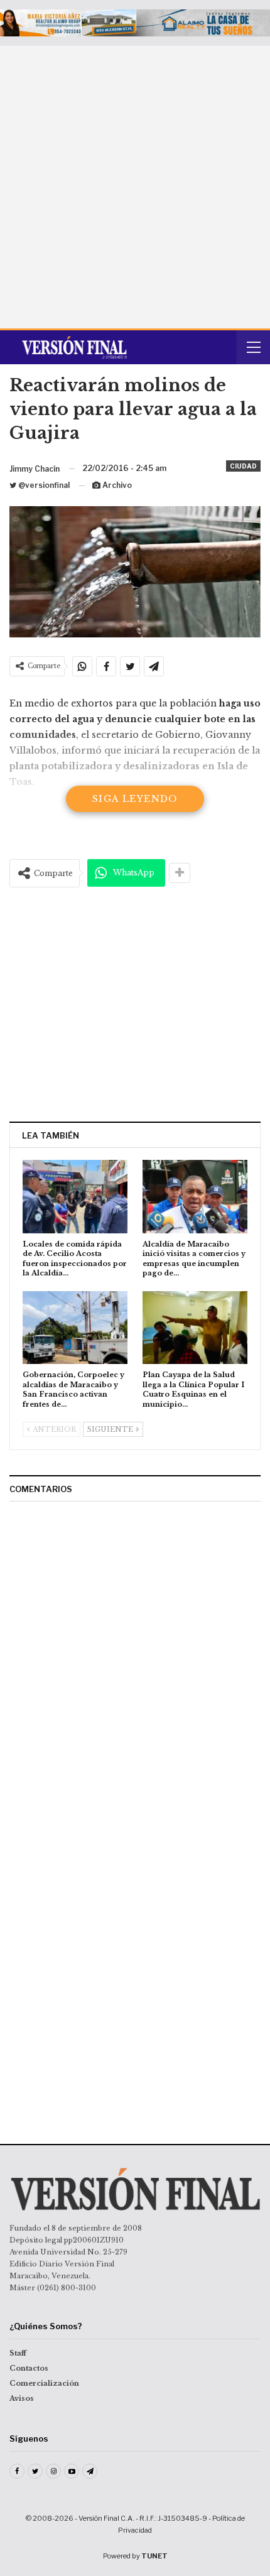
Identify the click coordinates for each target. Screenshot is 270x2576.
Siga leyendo (135, 799)
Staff (18, 2353)
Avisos (22, 2398)
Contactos (29, 2368)
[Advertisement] (135, 187)
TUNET (154, 2556)
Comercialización (44, 2383)
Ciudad (243, 466)
